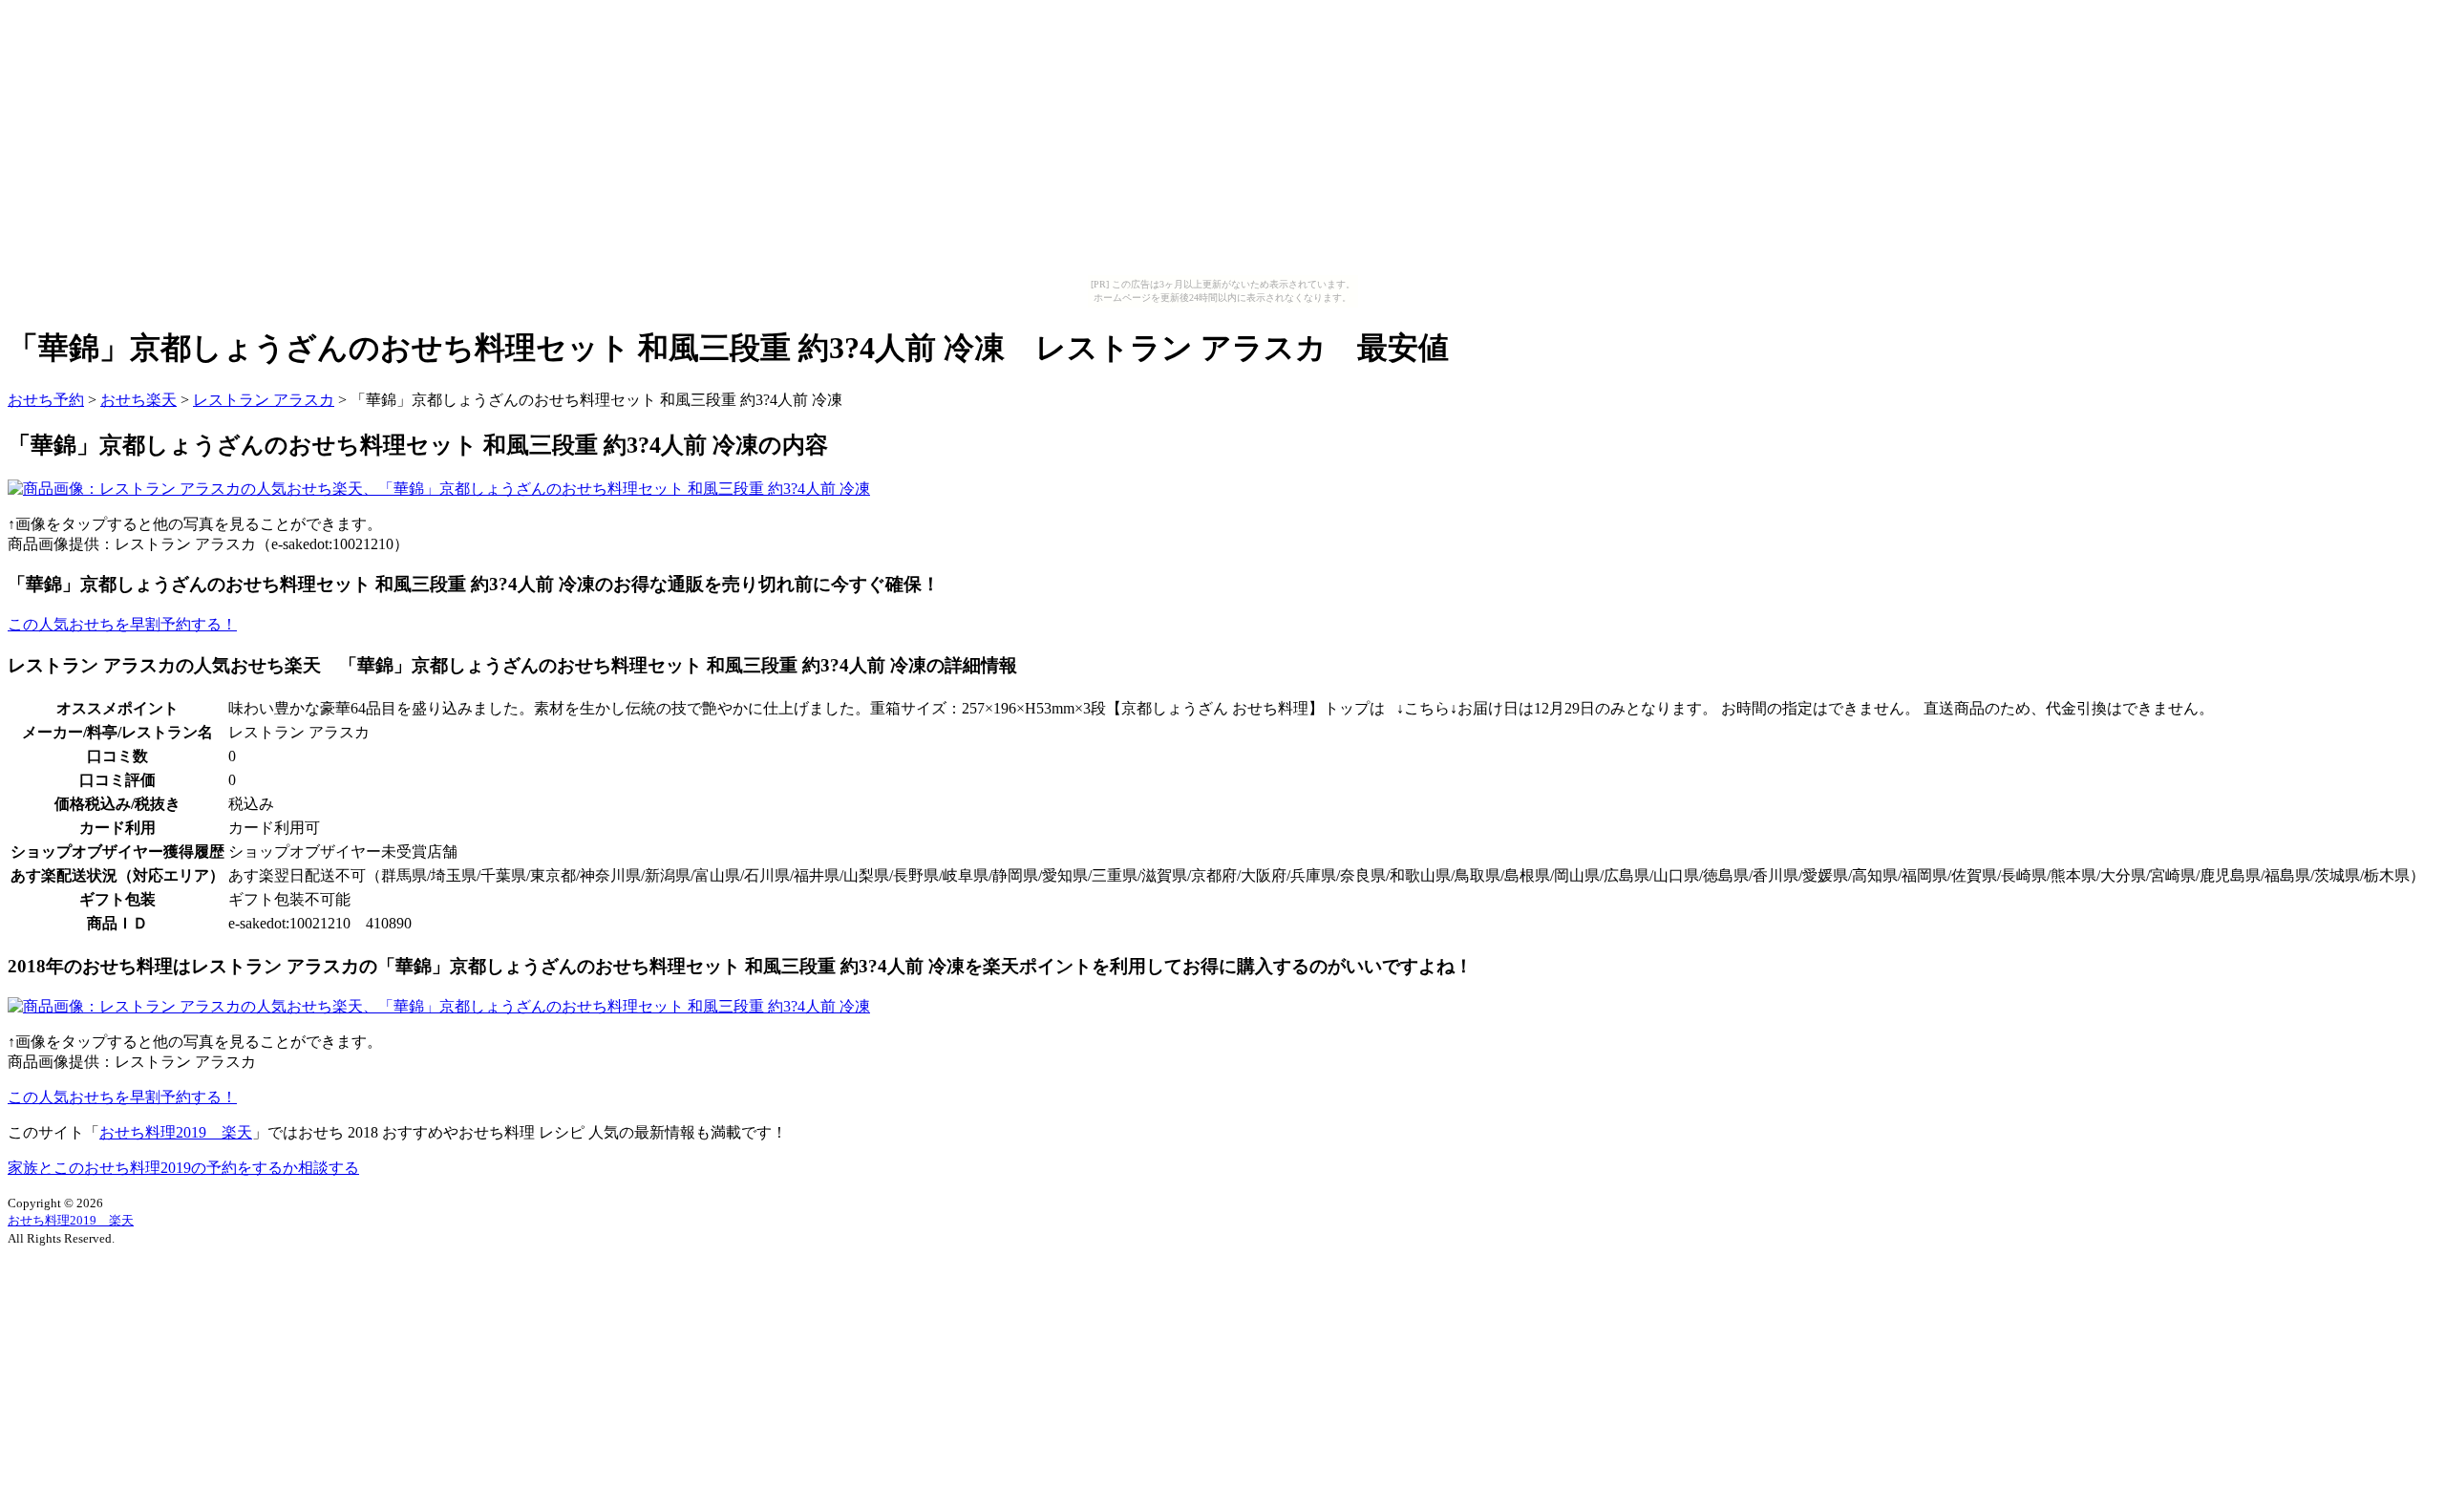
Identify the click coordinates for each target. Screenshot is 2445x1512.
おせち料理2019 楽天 (176, 1132)
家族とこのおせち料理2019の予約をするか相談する (183, 1168)
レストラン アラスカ (264, 400)
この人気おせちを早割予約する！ (122, 624)
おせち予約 (46, 400)
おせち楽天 (138, 400)
